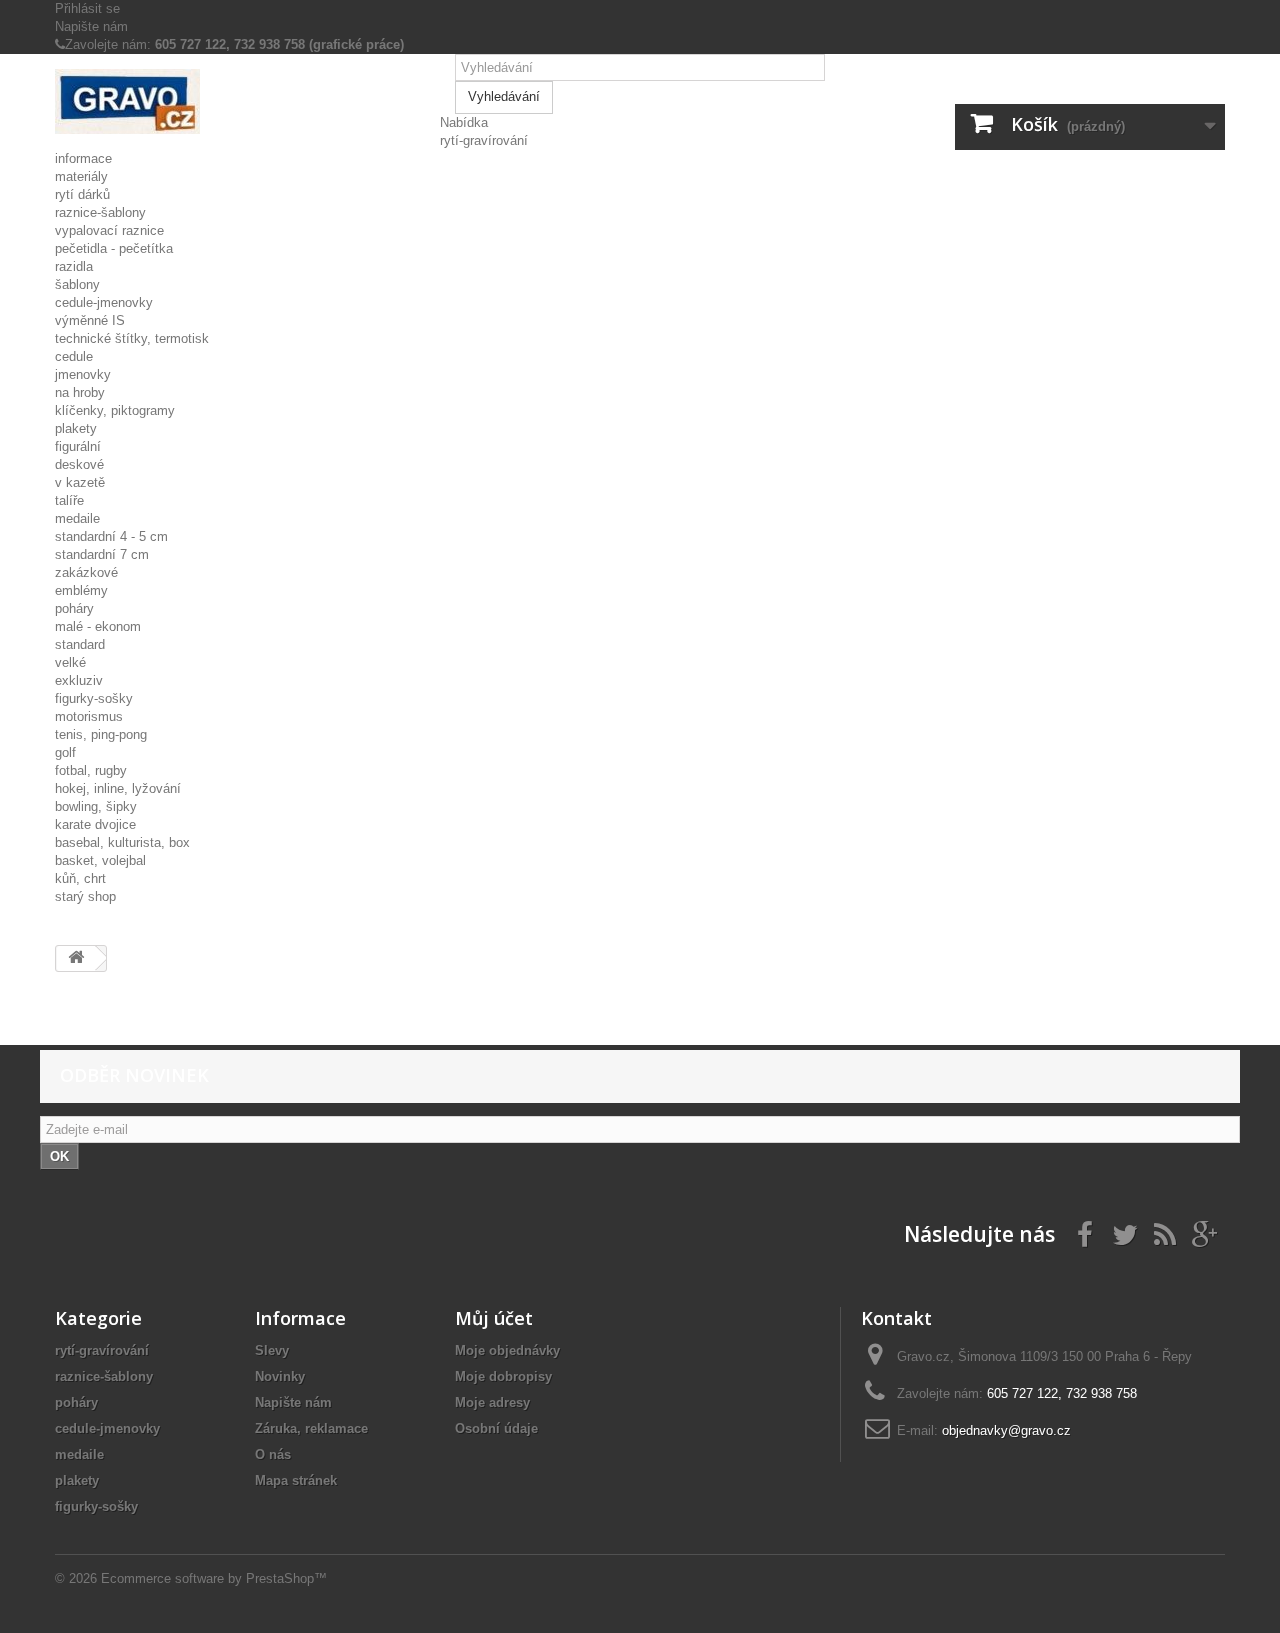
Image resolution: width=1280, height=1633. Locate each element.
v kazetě (80, 482)
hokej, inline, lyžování (118, 788)
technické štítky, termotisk (132, 338)
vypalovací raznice (109, 230)
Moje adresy (492, 1402)
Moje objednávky (507, 1350)
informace (83, 158)
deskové (79, 464)
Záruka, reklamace (311, 1428)
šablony (77, 284)
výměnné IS (90, 320)
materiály (81, 176)
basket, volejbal (100, 860)
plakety (76, 428)
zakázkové (86, 572)
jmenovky (83, 374)
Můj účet (494, 1318)
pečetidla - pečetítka (114, 248)
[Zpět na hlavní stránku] (76, 958)
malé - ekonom (98, 626)
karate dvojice (95, 824)
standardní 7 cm (102, 554)
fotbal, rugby (91, 770)
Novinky (280, 1376)
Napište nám (91, 26)
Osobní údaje (496, 1428)
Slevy (272, 1350)
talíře (69, 500)
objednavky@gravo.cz (1006, 1430)
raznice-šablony (100, 212)
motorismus (89, 716)
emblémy (81, 590)
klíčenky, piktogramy (115, 410)
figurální (78, 446)
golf (65, 752)
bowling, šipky (96, 806)
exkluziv (79, 680)
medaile (77, 518)
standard (80, 644)
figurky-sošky (94, 698)
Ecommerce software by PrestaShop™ (214, 1578)
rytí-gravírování (484, 140)
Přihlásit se (87, 8)
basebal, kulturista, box (122, 842)
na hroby (80, 392)
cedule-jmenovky (104, 302)
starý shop (85, 896)
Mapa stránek (296, 1480)
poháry (74, 608)
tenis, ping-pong (101, 734)
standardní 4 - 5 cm (111, 536)
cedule (74, 356)
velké (70, 662)
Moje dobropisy (503, 1376)
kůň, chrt (80, 878)
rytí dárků (82, 194)
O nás (273, 1454)
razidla (74, 266)
